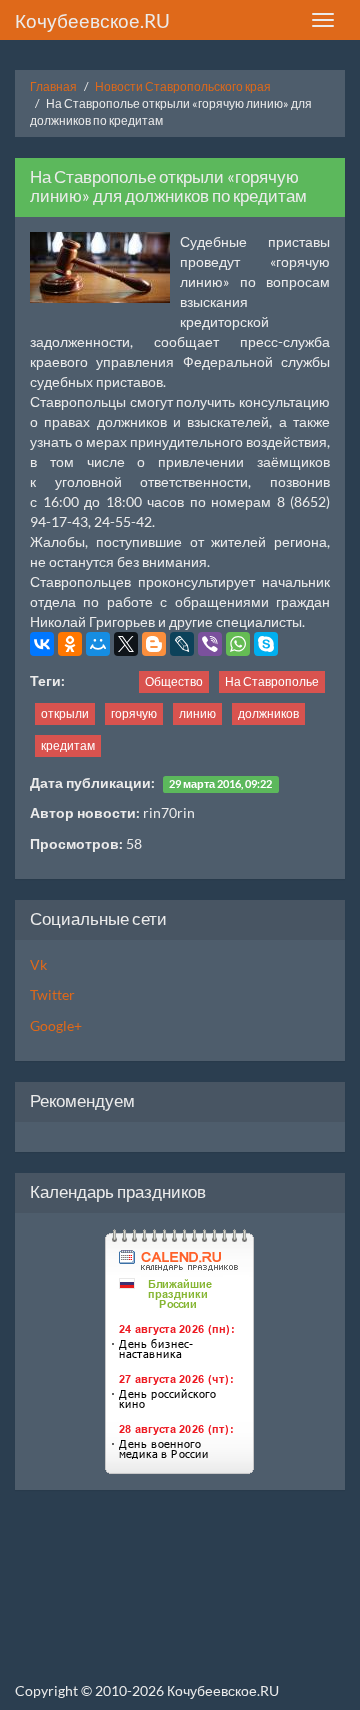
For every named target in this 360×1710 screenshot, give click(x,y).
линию (197, 713)
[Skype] (266, 644)
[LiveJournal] (182, 644)
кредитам (68, 745)
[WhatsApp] (238, 644)
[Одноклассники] (70, 644)
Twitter (52, 994)
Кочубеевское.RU (92, 20)
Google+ (56, 1025)
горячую (134, 713)
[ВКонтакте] (42, 644)
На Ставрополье (272, 681)
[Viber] (210, 644)
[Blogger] (154, 644)
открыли (65, 713)
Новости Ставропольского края (183, 86)
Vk (38, 964)
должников (268, 713)
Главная (53, 86)
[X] (126, 644)
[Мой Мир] (98, 644)
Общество (174, 681)
